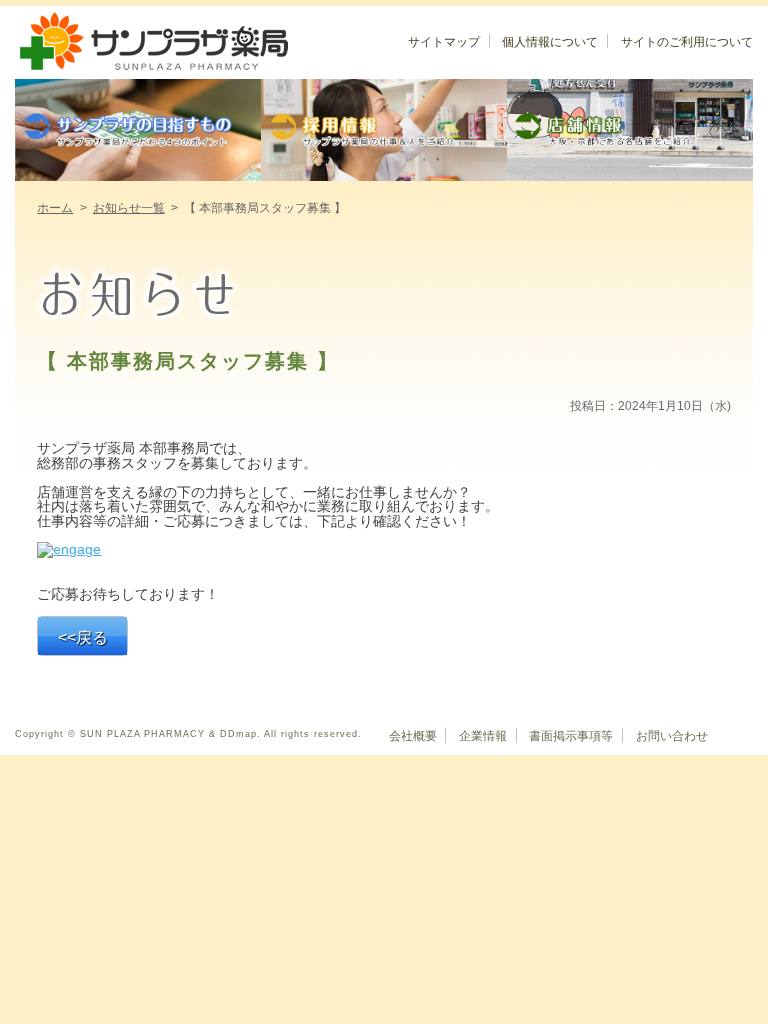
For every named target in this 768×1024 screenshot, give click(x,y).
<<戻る (83, 637)
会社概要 (413, 736)
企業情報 (483, 736)
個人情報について (550, 42)
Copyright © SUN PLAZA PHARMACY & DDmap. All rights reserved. (188, 734)
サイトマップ (444, 42)
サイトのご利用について (687, 42)
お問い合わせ (672, 736)
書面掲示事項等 (571, 736)
